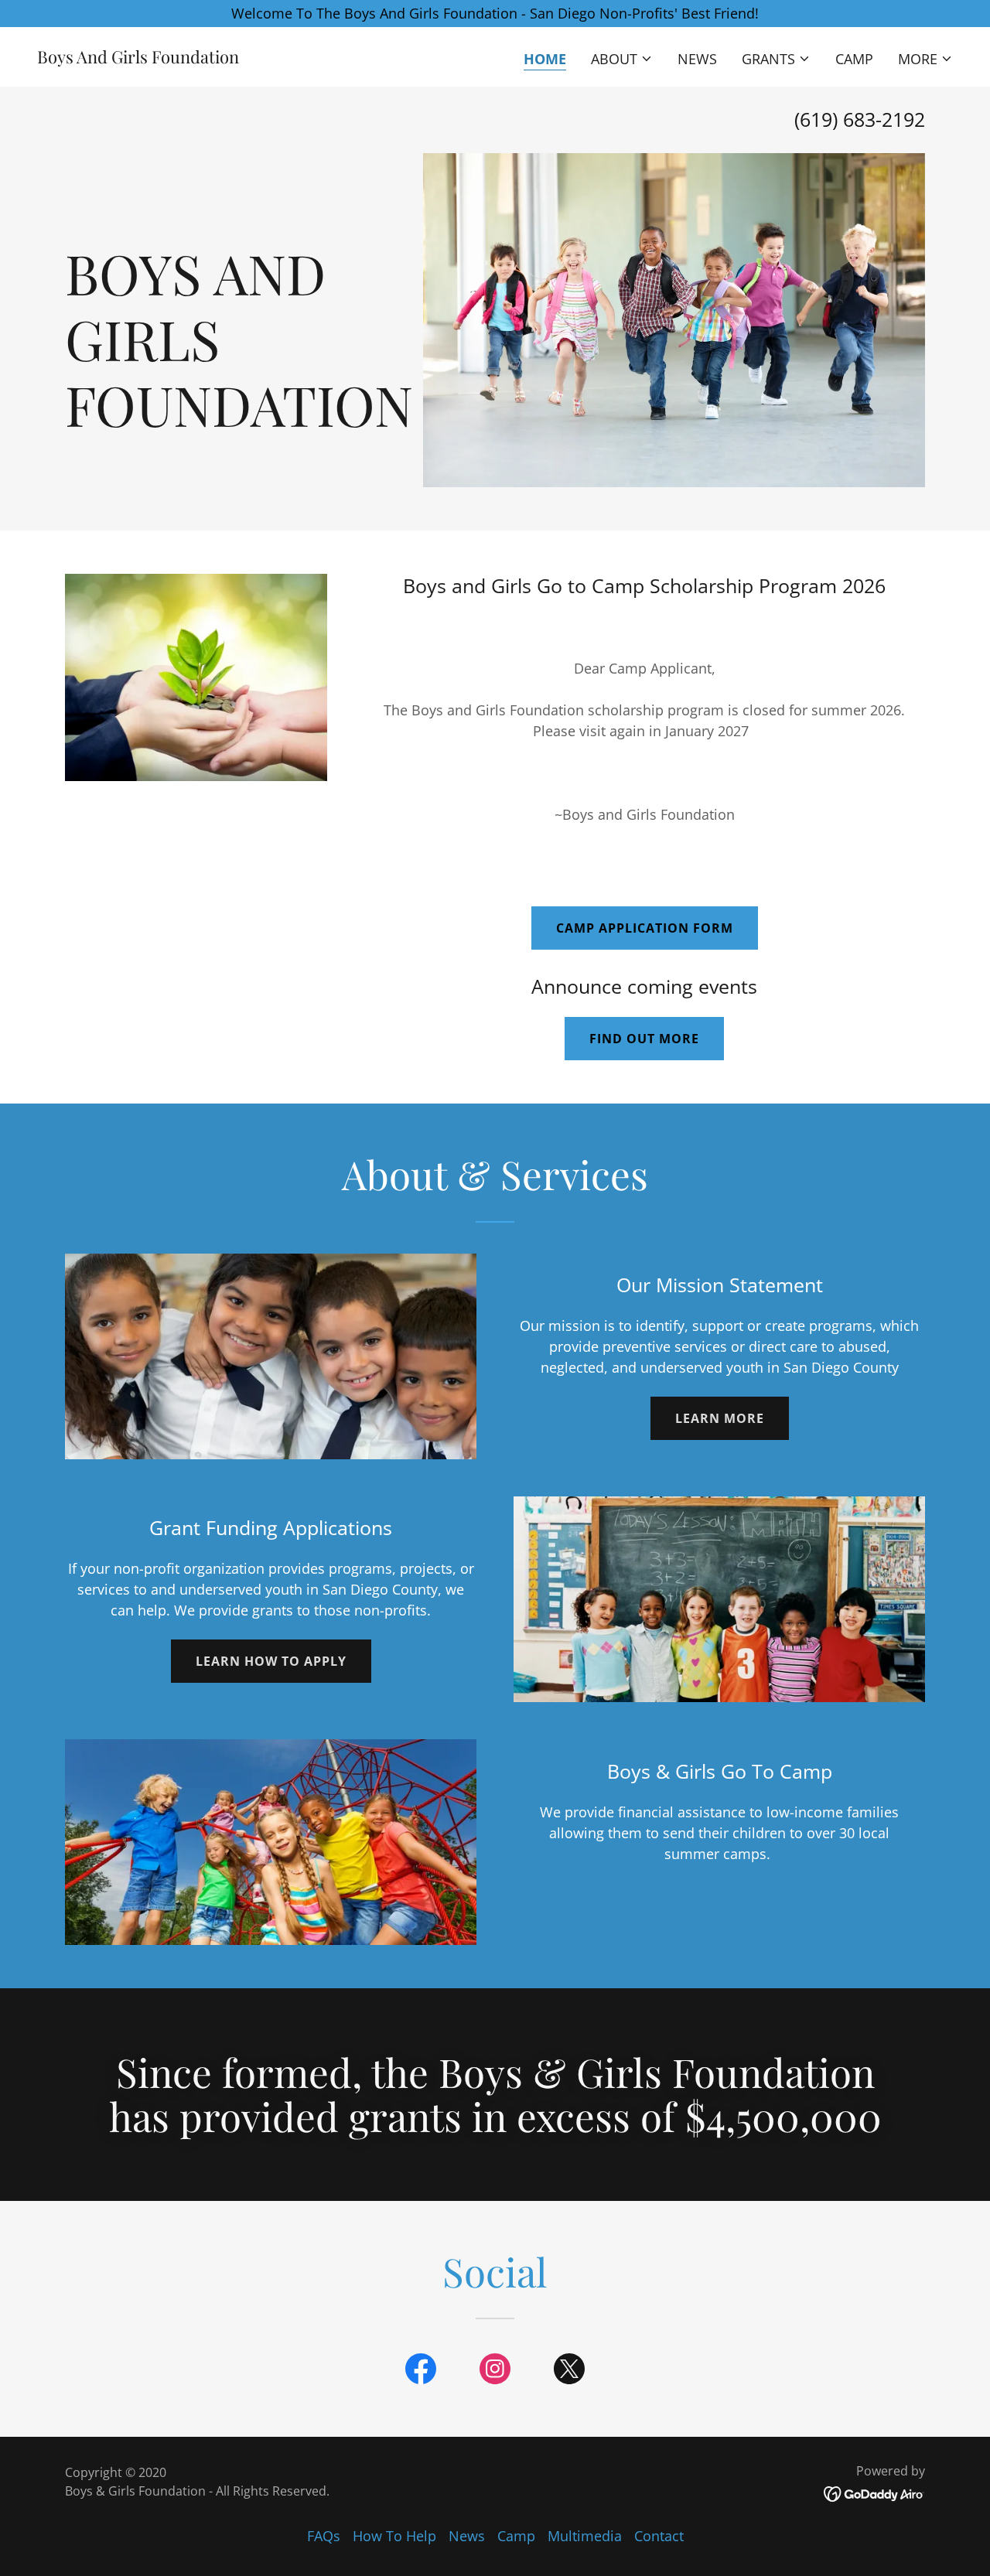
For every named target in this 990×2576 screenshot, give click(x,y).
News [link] (697, 59)
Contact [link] (659, 2536)
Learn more (720, 1418)
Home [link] (545, 59)
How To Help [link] (394, 2536)
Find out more (644, 1039)
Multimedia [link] (585, 2536)
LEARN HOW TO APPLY (271, 1661)
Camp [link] (854, 59)
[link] (138, 58)
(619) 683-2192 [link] (860, 119)
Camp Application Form (645, 928)
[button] (622, 59)
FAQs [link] (324, 2536)
